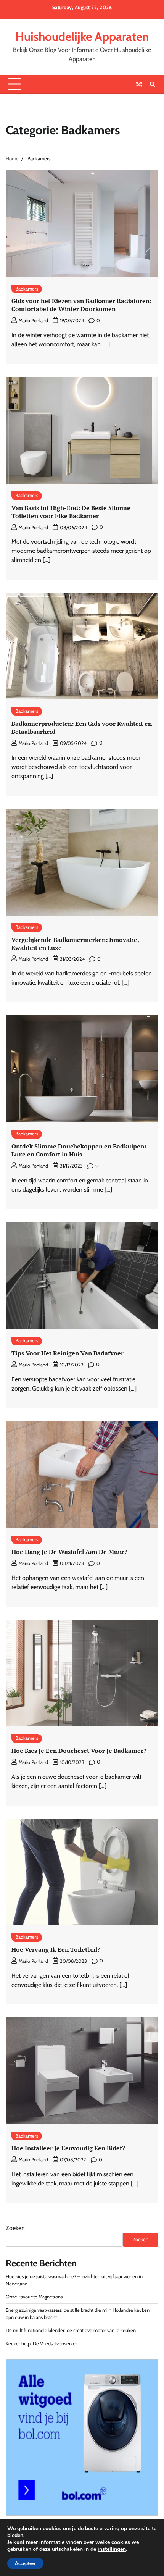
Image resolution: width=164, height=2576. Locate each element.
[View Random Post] (139, 84)
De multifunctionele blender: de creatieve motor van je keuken (71, 2330)
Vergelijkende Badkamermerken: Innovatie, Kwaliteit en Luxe (75, 944)
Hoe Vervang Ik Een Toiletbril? (56, 1949)
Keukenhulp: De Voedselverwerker (41, 2344)
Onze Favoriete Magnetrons (34, 2297)
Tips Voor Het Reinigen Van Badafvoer (68, 1353)
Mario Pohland (33, 321)
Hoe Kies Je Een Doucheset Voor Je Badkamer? (79, 1751)
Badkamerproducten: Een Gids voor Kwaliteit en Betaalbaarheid (82, 728)
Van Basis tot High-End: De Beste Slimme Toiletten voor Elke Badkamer (71, 512)
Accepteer (25, 2563)
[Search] (153, 84)
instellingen (112, 2549)
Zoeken (15, 2228)
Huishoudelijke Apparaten (82, 36)
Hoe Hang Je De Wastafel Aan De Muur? (69, 1552)
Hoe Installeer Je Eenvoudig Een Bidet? (68, 2148)
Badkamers (27, 289)
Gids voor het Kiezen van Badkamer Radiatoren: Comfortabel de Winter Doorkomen (81, 305)
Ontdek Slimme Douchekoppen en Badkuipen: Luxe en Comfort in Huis (79, 1150)
